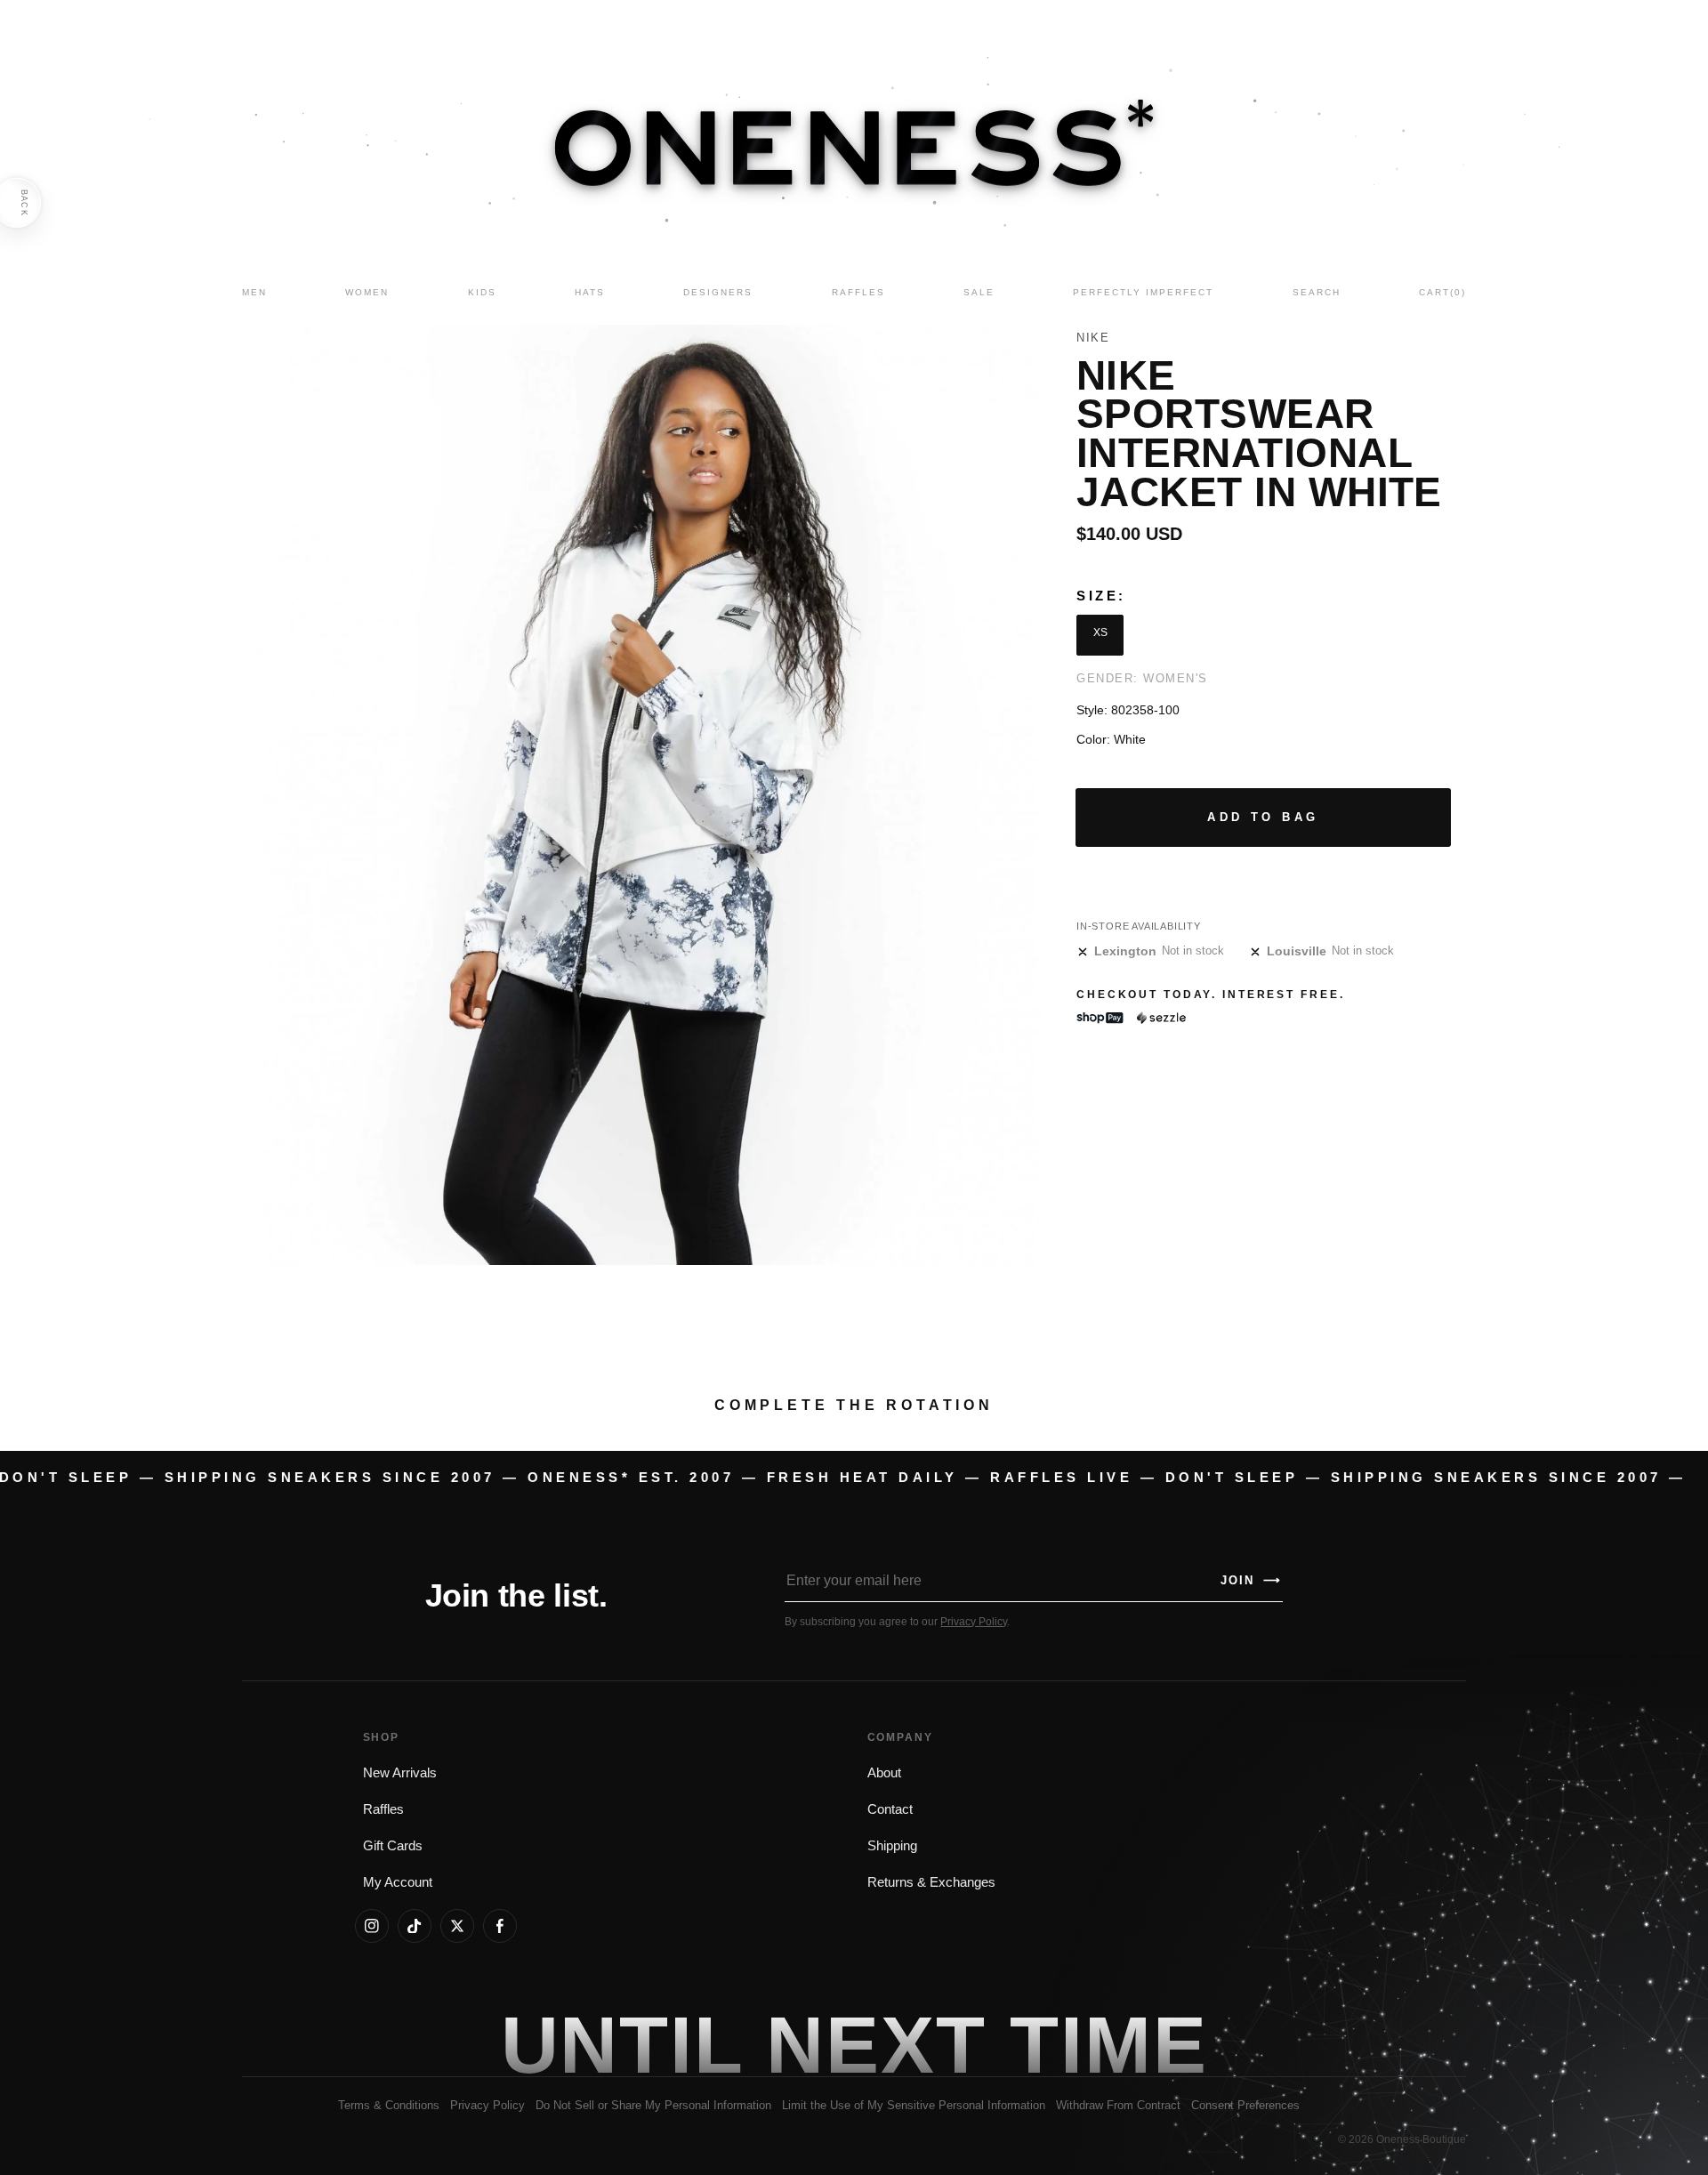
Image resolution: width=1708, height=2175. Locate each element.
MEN (254, 292)
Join (1251, 1580)
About (884, 1773)
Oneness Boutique (1421, 2139)
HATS (590, 292)
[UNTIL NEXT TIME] (1108, 2045)
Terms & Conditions (389, 2105)
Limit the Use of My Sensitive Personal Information (914, 2105)
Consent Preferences (1245, 2105)
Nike (1093, 338)
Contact (890, 1809)
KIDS (482, 292)
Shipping (892, 1846)
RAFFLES (858, 292)
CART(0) (1442, 292)
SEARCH (1317, 292)
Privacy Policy (974, 1622)
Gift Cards (393, 1846)
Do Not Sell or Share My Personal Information (653, 2105)
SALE (979, 292)
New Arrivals (400, 1773)
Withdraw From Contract (1118, 2105)
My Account (398, 1882)
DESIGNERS (718, 292)
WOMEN (367, 292)
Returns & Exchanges (931, 1882)
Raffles (383, 1809)
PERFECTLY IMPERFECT (1143, 292)
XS (1100, 632)
